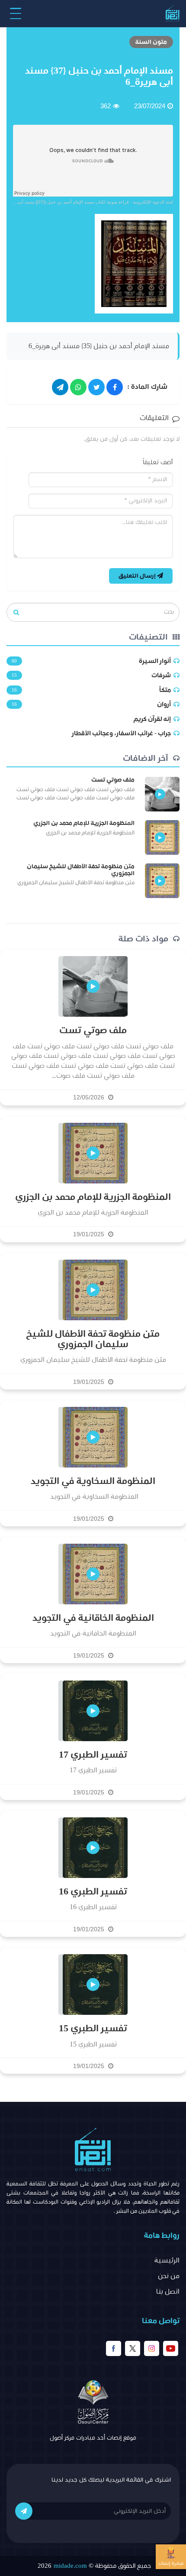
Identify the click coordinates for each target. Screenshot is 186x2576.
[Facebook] (115, 387)
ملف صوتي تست (113, 780)
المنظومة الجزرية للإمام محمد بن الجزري (84, 823)
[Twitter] (96, 387)
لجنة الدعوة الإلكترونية (153, 202)
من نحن (169, 2276)
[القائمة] (16, 13)
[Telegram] (60, 387)
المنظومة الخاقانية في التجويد (93, 1618)
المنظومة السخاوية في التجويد (93, 1481)
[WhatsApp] (78, 387)
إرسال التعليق (138, 576)
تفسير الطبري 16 (93, 1892)
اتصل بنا (168, 2292)
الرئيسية (167, 2260)
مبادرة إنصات (171, 2563)
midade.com (70, 2566)
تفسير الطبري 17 (93, 1755)
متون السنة (151, 42)
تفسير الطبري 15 (93, 2029)
